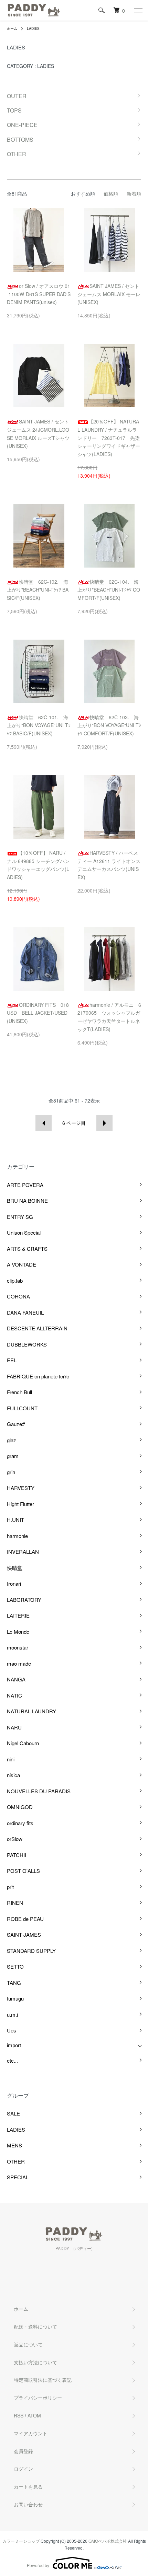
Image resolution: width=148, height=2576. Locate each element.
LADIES (33, 28)
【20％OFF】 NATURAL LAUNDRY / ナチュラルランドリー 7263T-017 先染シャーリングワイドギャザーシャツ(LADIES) (109, 438)
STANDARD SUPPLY (31, 1951)
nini (11, 1759)
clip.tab (15, 1280)
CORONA (18, 1296)
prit (10, 1887)
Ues (12, 2030)
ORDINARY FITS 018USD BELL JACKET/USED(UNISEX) (38, 1013)
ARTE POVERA (25, 1185)
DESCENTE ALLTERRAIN (37, 1328)
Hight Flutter (20, 1504)
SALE (13, 2113)
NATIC (14, 1695)
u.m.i (12, 2014)
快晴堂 (15, 1568)
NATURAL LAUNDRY (31, 1711)
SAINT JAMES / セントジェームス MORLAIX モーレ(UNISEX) (109, 294)
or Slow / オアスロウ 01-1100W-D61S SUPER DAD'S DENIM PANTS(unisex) (39, 294)
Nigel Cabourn (23, 1743)
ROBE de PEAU (25, 1919)
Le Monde (18, 1631)
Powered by (38, 2565)
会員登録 (23, 2451)
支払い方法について (35, 2362)
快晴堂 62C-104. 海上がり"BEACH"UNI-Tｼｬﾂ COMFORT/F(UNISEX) (109, 590)
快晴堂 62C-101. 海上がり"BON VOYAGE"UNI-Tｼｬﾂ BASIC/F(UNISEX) (39, 725)
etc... (12, 2060)
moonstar (18, 1647)
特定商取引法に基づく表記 (43, 2380)
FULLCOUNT (22, 1408)
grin (11, 1472)
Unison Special (24, 1232)
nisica (13, 1775)
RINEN (15, 1903)
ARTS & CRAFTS (27, 1249)
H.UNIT (15, 1520)
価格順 (111, 194)
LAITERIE (18, 1615)
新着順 (134, 194)
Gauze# (16, 1424)
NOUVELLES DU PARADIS (39, 1791)
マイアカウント (31, 2433)
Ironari (14, 1583)
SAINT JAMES (24, 1934)
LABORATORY (24, 1600)
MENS (14, 2145)
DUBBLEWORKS (27, 1344)
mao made (19, 1663)
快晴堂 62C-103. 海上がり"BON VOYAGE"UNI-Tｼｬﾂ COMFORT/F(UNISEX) (109, 725)
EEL (12, 1360)
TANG (14, 1983)
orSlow (15, 1839)
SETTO (15, 1966)
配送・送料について (35, 2327)
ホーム (12, 28)
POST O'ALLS (23, 1871)
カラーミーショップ (21, 2541)
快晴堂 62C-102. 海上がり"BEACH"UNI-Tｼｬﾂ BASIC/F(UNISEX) (38, 590)
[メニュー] (138, 10)
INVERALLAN (23, 1552)
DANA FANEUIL (25, 1312)
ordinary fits (20, 1823)
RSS (19, 2415)
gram (13, 1456)
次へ (104, 1123)
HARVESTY (21, 1488)
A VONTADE (22, 1264)
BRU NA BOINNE (27, 1200)
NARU (14, 1727)
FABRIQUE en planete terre (38, 1376)
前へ (44, 1123)
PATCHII (17, 1855)
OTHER (16, 2161)
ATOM (34, 2415)
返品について (28, 2344)
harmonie (17, 1536)
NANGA (16, 1679)
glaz (12, 1440)
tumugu (15, 1998)
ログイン (23, 2469)
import (14, 2045)
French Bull (19, 1392)
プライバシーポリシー (38, 2398)
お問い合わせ (28, 2504)
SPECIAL (18, 2177)
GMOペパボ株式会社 (108, 2541)
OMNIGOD (20, 1807)
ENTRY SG (20, 1217)
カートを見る (28, 2486)
